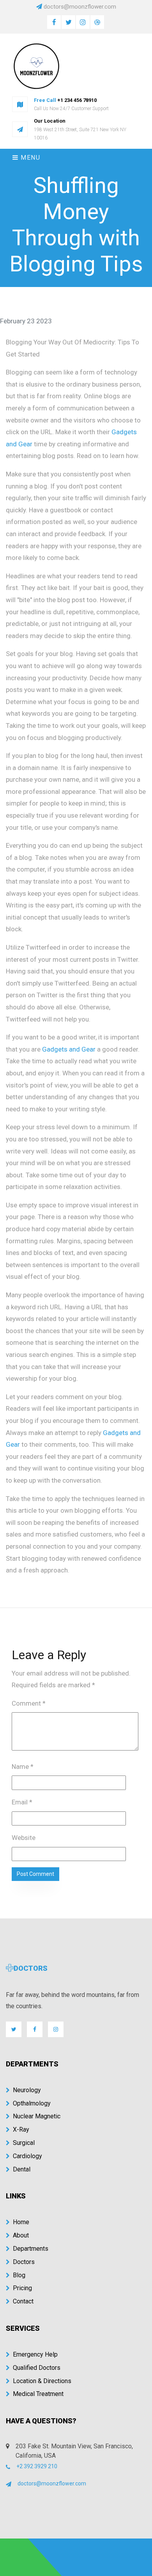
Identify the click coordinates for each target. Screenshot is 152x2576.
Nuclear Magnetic (37, 2116)
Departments (31, 2249)
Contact (23, 2301)
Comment (29, 1703)
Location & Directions (42, 2381)
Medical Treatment (38, 2394)
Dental (22, 2169)
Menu (30, 158)
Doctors (24, 2262)
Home (21, 2222)
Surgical (24, 2143)
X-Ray (21, 2129)
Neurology (27, 2090)
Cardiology (27, 2156)
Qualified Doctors (37, 2368)
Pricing (22, 2288)
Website (24, 1838)
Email (22, 1802)
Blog (19, 2275)
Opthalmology (32, 2103)
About (21, 2235)
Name (23, 1767)
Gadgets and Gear (69, 1049)
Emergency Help (35, 2354)
